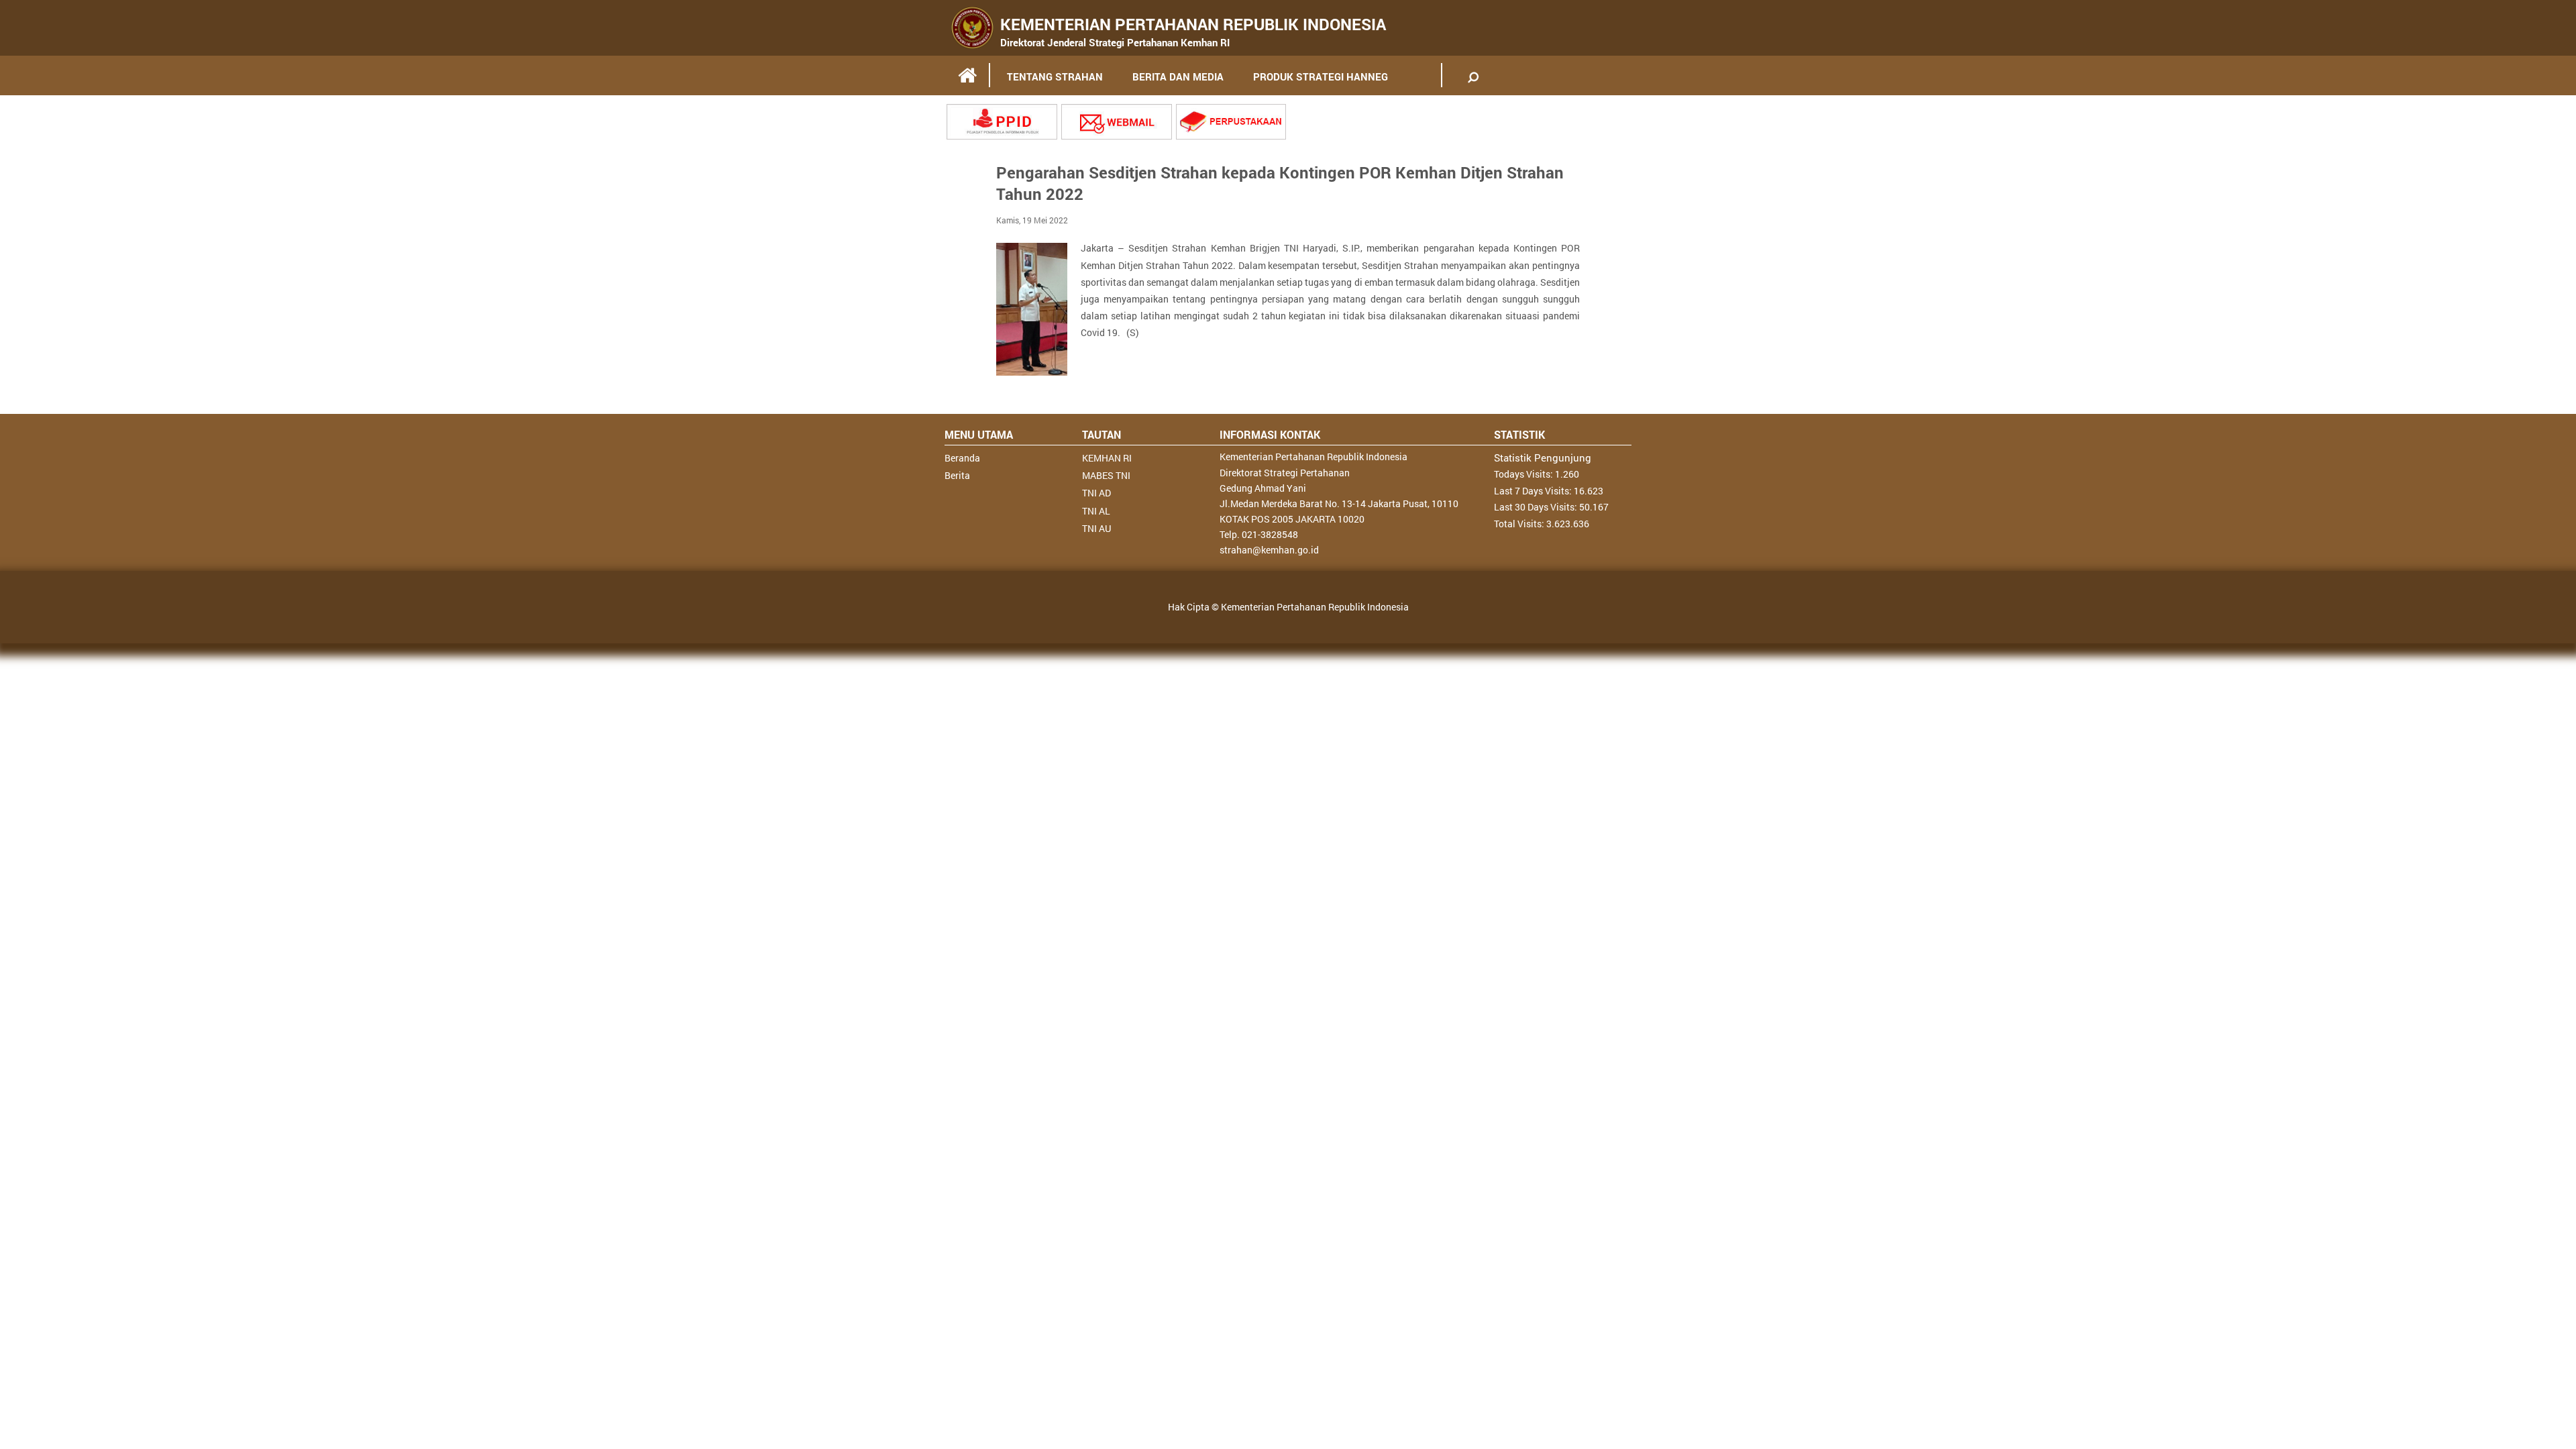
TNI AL (1096, 511)
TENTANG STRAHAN (1055, 76)
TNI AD (1096, 493)
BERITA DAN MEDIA (1178, 76)
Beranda (962, 458)
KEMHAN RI (1107, 458)
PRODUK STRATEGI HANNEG (1321, 76)
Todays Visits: (1524, 474)
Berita (957, 475)
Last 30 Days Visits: (1537, 507)
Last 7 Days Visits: (1534, 491)
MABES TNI (1106, 475)
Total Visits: (1520, 524)
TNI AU (1096, 528)
